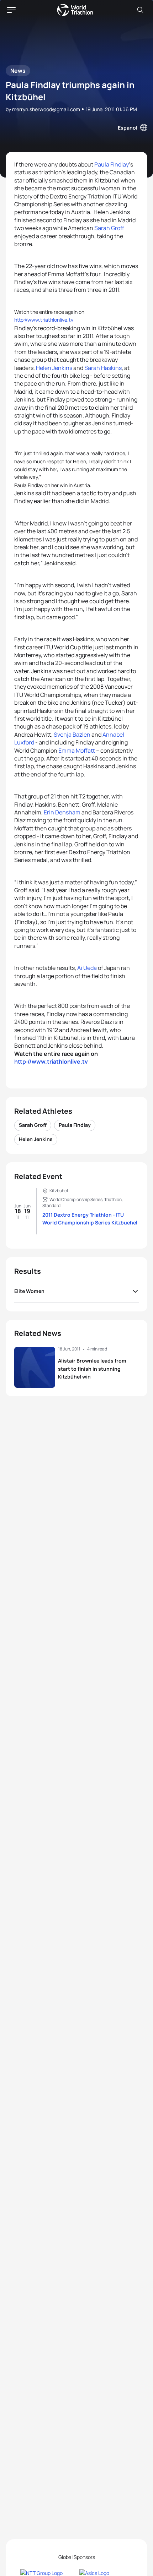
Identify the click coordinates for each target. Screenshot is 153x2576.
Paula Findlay (112, 164)
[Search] (140, 10)
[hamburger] (11, 10)
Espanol (128, 128)
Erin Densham (62, 812)
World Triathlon (75, 10)
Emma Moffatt (77, 751)
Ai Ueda (87, 968)
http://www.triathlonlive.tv (44, 320)
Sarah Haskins (103, 368)
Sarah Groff (109, 228)
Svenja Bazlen (72, 735)
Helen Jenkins (54, 368)
